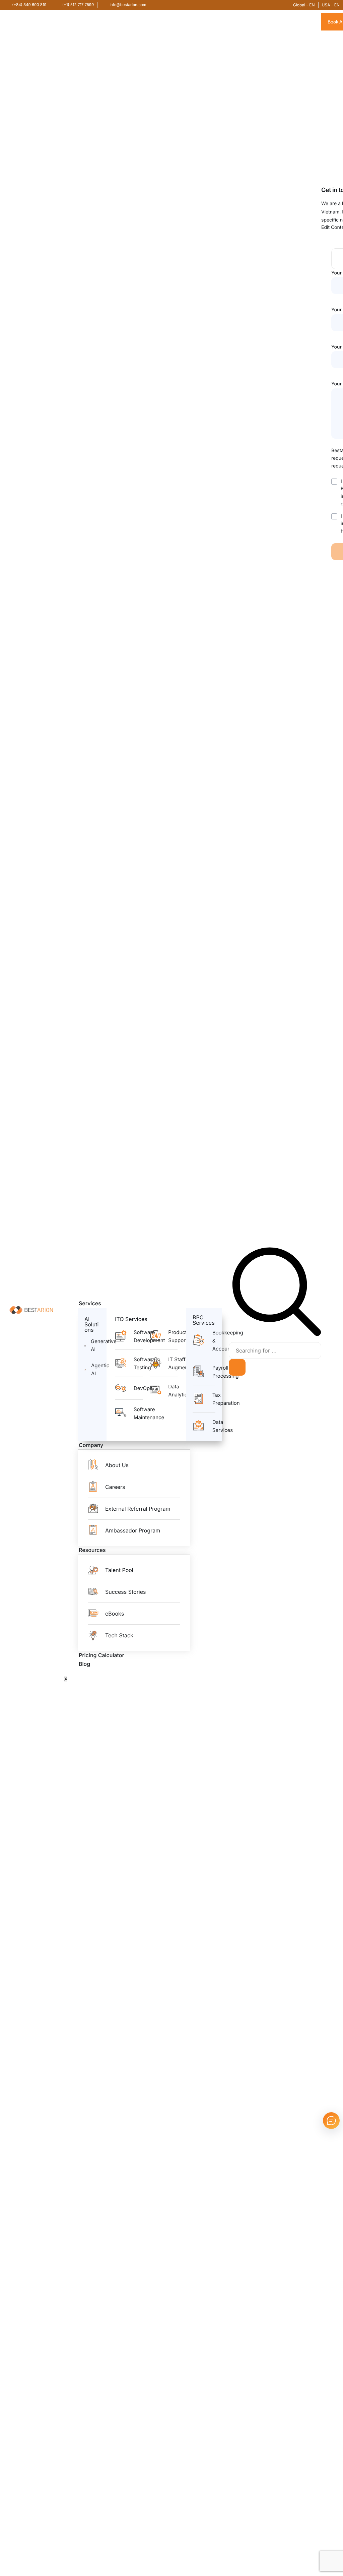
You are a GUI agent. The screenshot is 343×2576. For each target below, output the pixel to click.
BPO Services (204, 1320)
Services (90, 1303)
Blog (84, 1664)
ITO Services (131, 1319)
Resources (92, 1550)
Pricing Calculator (101, 1655)
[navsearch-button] (277, 1335)
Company (91, 1445)
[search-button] (237, 1367)
